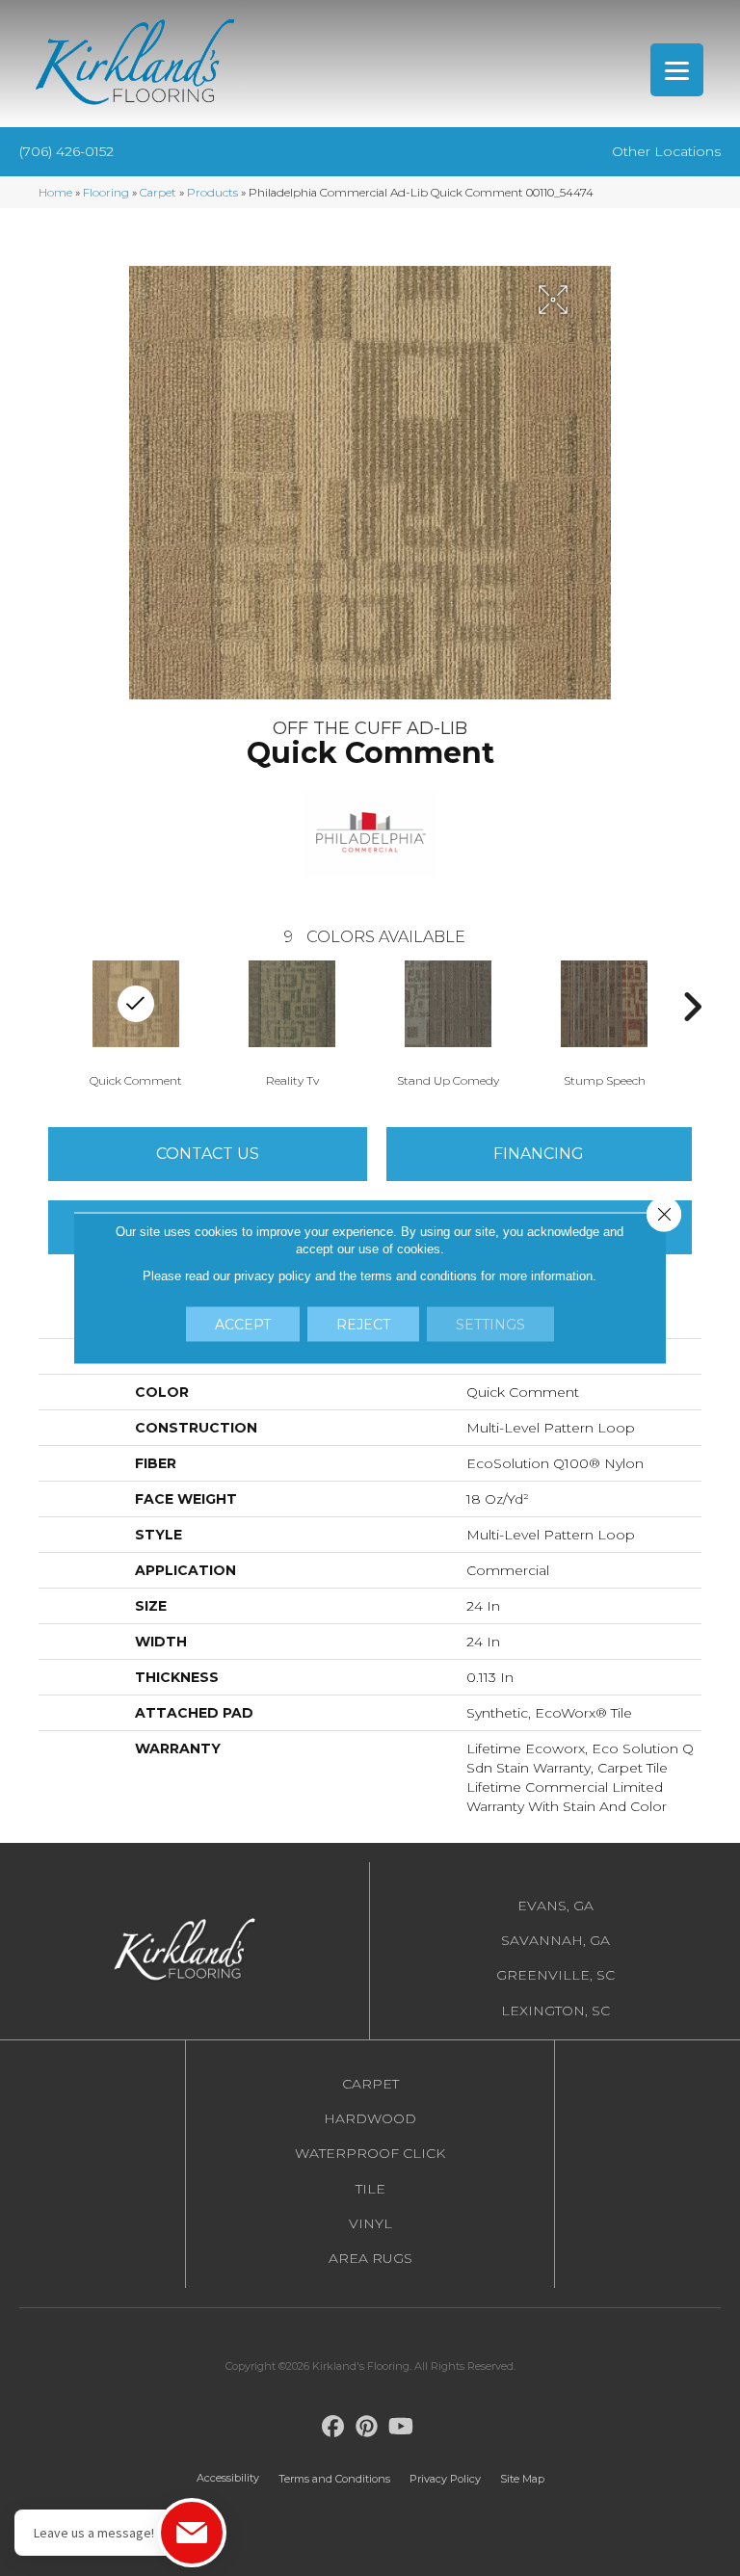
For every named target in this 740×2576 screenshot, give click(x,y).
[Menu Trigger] (677, 70)
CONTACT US (208, 1154)
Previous (48, 1007)
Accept (243, 1325)
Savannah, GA (555, 1940)
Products (212, 192)
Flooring (106, 192)
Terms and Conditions (334, 2479)
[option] (136, 1022)
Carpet (158, 192)
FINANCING (539, 1154)
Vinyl (370, 2223)
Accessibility (228, 2478)
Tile (370, 2189)
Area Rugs (370, 2258)
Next (692, 1007)
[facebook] (334, 2427)
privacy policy (273, 1276)
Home (55, 192)
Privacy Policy (445, 2479)
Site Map (522, 2479)
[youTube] (401, 2427)
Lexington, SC (555, 2011)
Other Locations (666, 151)
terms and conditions (419, 1276)
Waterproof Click (370, 2153)
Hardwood (370, 2118)
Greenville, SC (555, 1975)
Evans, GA (555, 1906)
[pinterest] (368, 2427)
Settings (490, 1325)
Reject (363, 1325)
